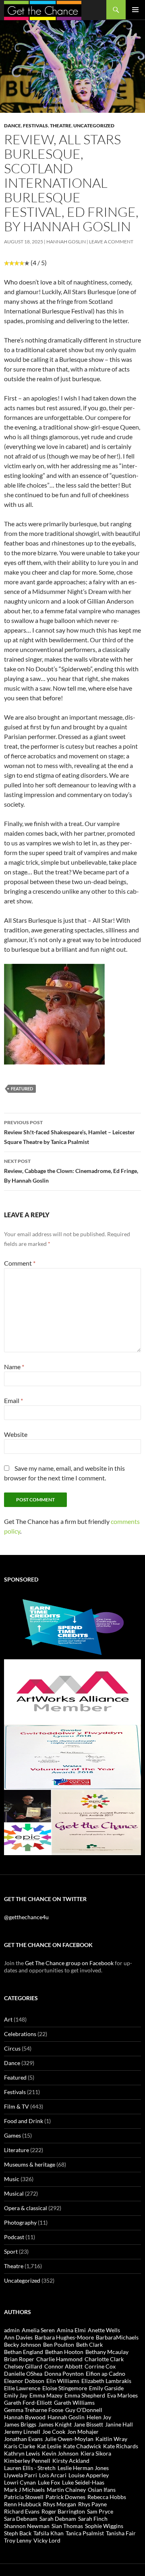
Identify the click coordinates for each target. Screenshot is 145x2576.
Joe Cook (54, 2432)
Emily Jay (16, 2395)
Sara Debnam (21, 2519)
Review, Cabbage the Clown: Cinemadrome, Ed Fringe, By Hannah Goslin (71, 1171)
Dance (12, 126)
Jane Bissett (88, 2424)
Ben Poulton (59, 2345)
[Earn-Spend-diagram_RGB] (72, 1626)
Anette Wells (104, 2330)
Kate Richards (121, 2446)
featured (22, 1089)
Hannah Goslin (66, 242)
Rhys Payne (92, 2504)
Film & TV (17, 2106)
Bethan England (24, 2352)
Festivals (35, 126)
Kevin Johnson (60, 2453)
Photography (20, 2222)
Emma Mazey (46, 2395)
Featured (15, 2077)
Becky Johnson (23, 2345)
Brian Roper (19, 2359)
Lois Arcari (53, 2475)
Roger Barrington (63, 2511)
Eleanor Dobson (24, 2381)
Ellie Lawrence (22, 2388)
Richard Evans (22, 2511)
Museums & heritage (30, 2164)
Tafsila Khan (49, 2533)
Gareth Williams (74, 2403)
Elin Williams (63, 2381)
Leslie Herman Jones (83, 2468)
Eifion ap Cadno (106, 2374)
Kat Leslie (49, 2446)
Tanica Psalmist (85, 2533)
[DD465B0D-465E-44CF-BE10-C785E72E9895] (72, 1821)
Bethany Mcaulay (107, 2352)
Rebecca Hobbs (107, 2497)
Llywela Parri (21, 2475)
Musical (14, 2193)
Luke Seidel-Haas (83, 2482)
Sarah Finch (93, 2519)
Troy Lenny (18, 2540)
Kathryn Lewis (22, 2453)
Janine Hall (119, 2424)
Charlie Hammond (59, 2359)
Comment (20, 1263)
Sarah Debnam (58, 2519)
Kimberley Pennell (27, 2461)
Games (12, 2135)
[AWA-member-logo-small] (72, 1691)
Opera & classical (26, 2208)
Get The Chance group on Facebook (69, 1963)
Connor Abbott (63, 2366)
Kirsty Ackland (71, 2461)
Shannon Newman (27, 2526)
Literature (17, 2150)
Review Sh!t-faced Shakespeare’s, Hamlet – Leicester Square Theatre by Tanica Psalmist (69, 1132)
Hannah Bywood (25, 2417)
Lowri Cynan (20, 2482)
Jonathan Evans (23, 2439)
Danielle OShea (23, 2374)
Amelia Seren (38, 2330)
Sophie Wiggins (104, 2526)
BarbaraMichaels (117, 2337)
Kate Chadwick (82, 2446)
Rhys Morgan (60, 2504)
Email (13, 1400)
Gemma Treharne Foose (34, 2410)
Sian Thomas (67, 2526)
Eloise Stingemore (65, 2388)
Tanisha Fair (121, 2533)
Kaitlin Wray (111, 2439)
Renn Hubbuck (23, 2504)
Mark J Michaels (24, 2490)
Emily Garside (106, 2388)
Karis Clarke (20, 2446)
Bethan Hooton (64, 2352)
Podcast (14, 2237)
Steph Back (18, 2533)
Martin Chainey (66, 2490)
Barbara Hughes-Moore (64, 2337)
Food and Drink (24, 2121)
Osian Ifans (102, 2490)
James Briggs (20, 2424)
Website (16, 1434)
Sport (11, 2251)
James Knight (55, 2424)
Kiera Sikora (96, 2453)
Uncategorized (94, 126)
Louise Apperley (89, 2475)
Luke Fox (49, 2482)
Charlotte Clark (104, 2359)
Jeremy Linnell (22, 2432)
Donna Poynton (64, 2374)
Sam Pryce (100, 2511)
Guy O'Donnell (84, 2410)
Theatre (61, 126)
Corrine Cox (100, 2366)
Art (8, 2019)
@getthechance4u (26, 1917)
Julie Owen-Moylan (69, 2439)
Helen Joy (99, 2417)
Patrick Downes (65, 2497)
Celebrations (20, 2034)
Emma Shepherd (85, 2395)
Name (14, 1367)
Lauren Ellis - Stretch (30, 2468)
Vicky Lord (47, 2540)
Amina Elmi (71, 2330)
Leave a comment (111, 242)
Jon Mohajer (83, 2432)
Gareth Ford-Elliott (28, 2403)
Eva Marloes (122, 2395)
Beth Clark (89, 2345)
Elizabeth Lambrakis (106, 2381)
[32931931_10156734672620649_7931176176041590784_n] (72, 1756)
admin (12, 2330)
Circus (12, 2048)
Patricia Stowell (24, 2497)
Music (12, 2179)
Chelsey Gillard (23, 2366)
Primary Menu (135, 10)
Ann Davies (18, 2337)
